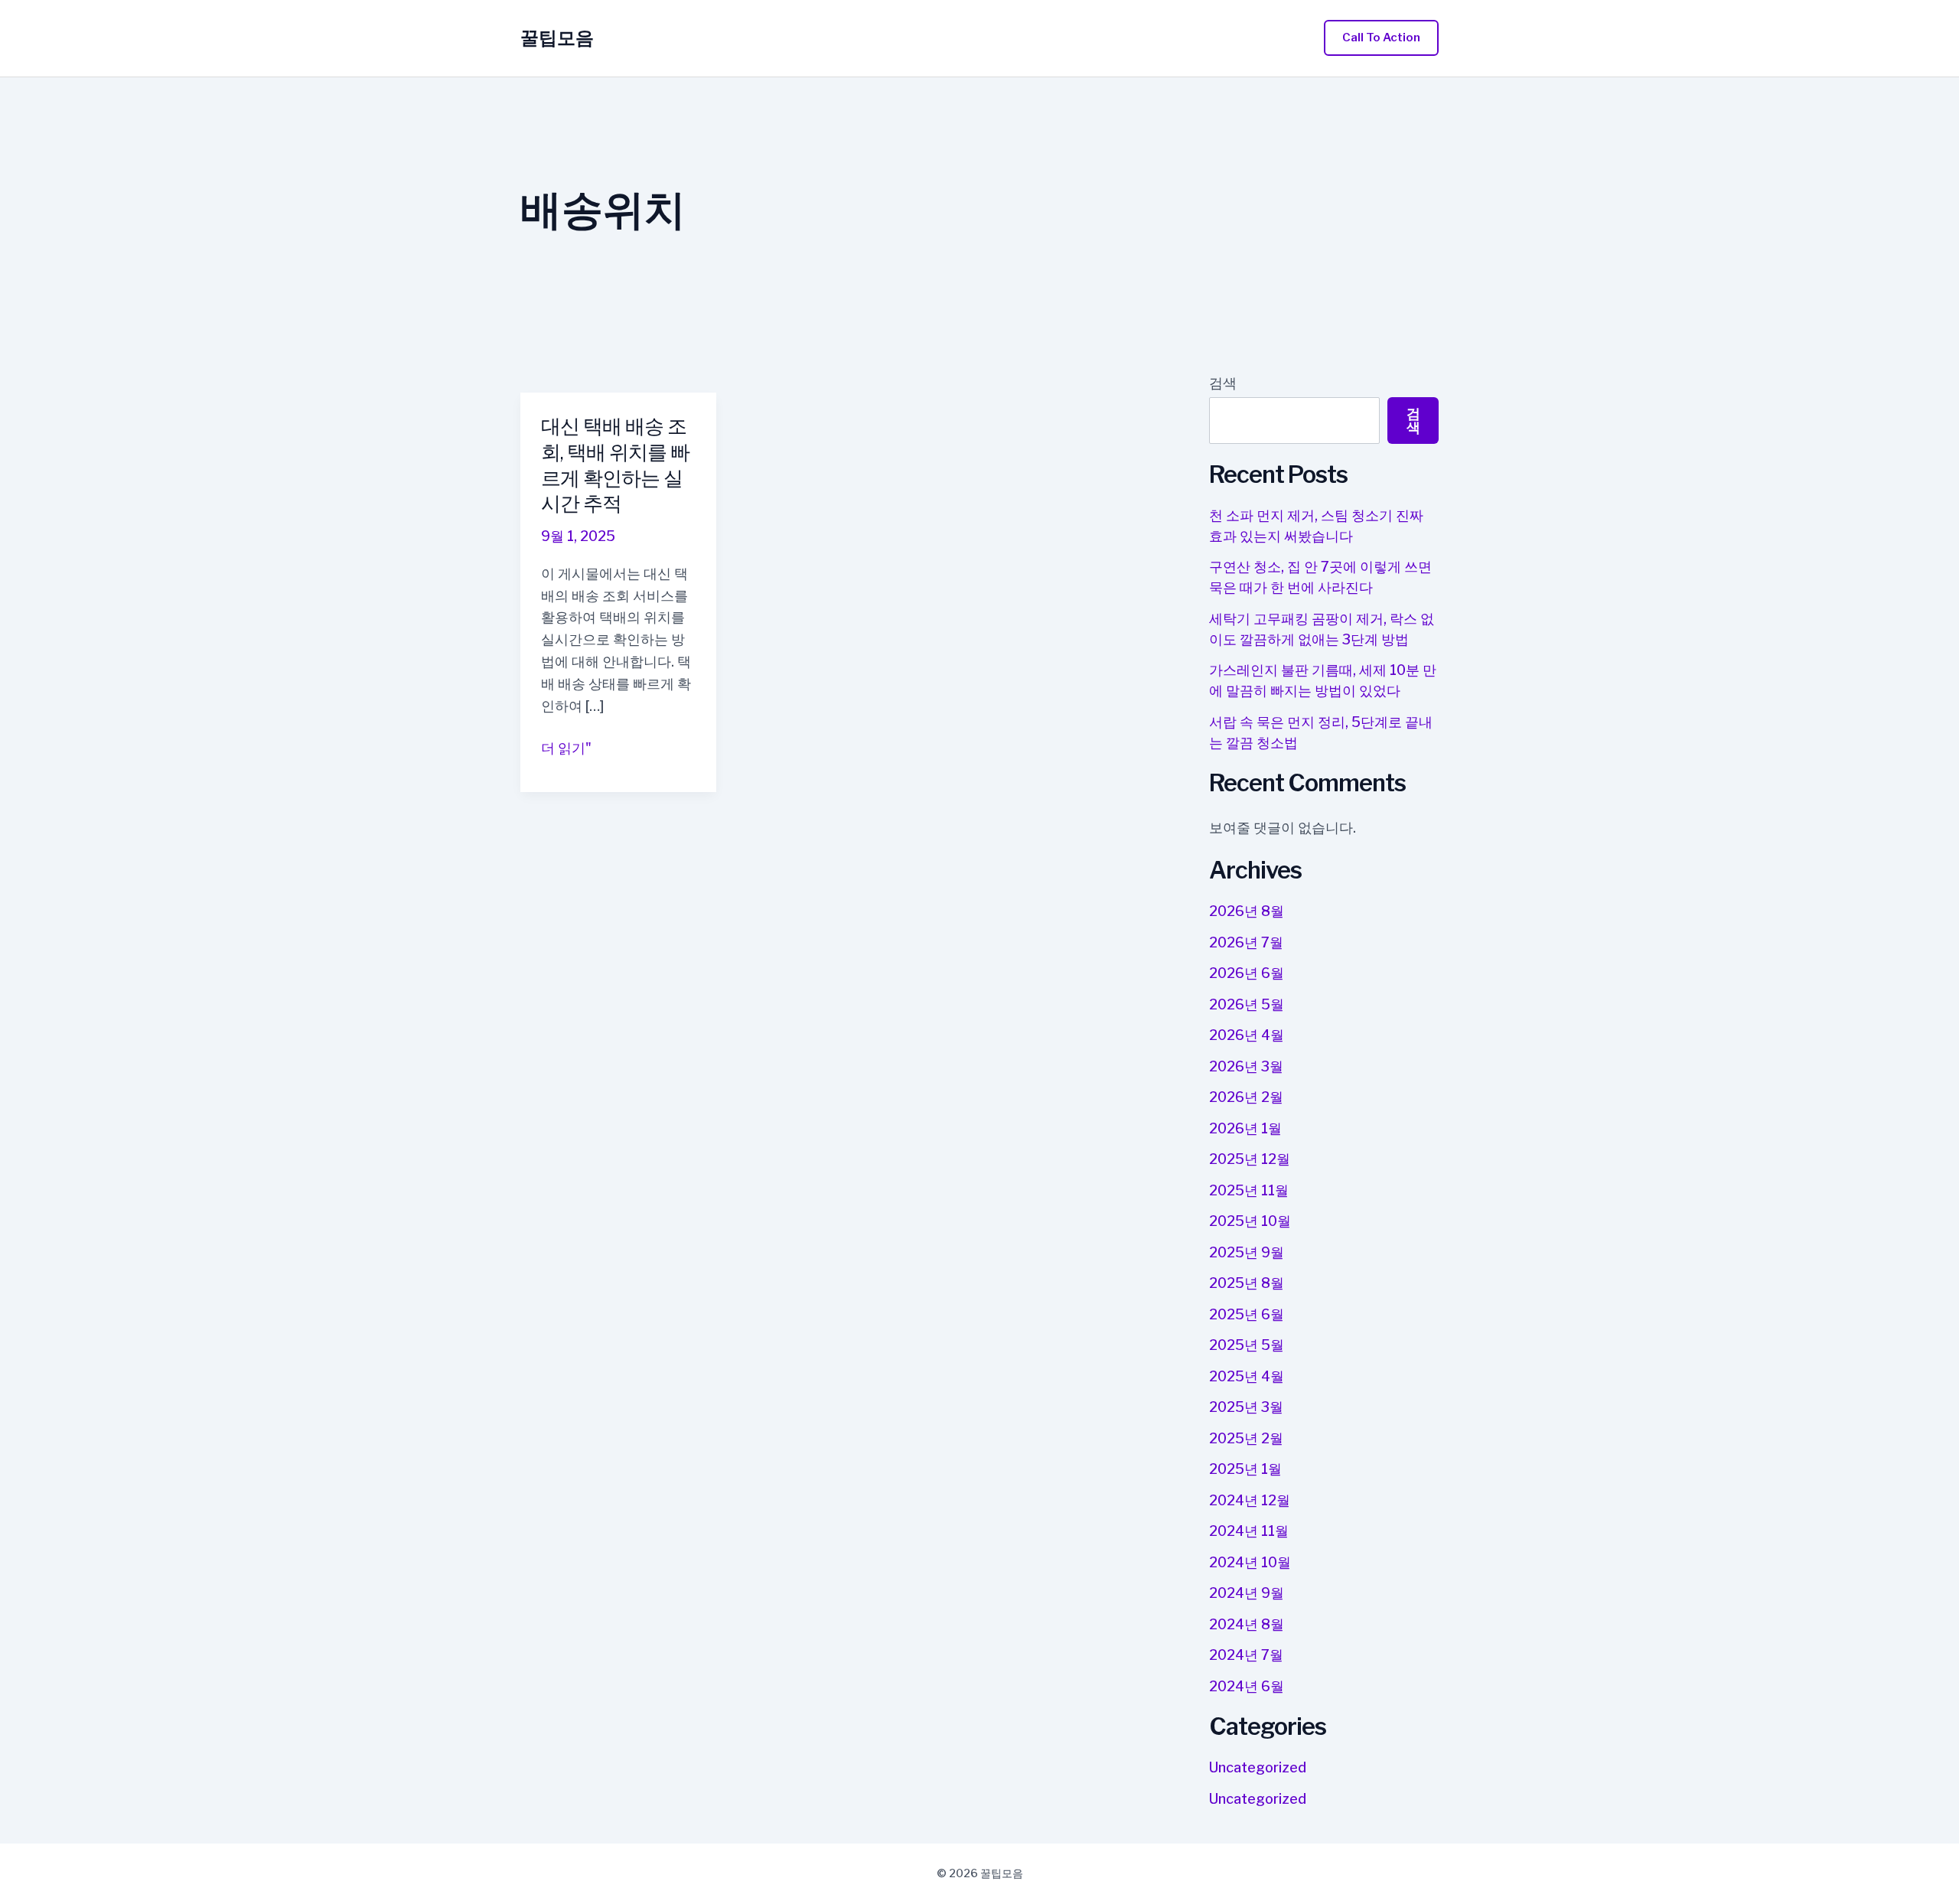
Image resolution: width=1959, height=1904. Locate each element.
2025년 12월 (1250, 1159)
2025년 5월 (1247, 1345)
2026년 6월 (1247, 973)
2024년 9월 (1247, 1593)
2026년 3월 (1246, 1066)
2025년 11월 (1249, 1190)
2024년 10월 (1250, 1562)
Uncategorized (1258, 1767)
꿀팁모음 (557, 38)
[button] (1381, 38)
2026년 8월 (1247, 911)
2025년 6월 (1247, 1314)
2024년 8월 (1247, 1624)
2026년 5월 (1247, 1004)
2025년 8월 (1247, 1283)
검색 (1223, 383)
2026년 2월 (1246, 1097)
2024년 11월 (1249, 1531)
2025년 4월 (1247, 1376)
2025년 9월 (1247, 1252)
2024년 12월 (1250, 1500)
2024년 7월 (1246, 1655)
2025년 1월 (1245, 1469)
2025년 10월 (1250, 1221)
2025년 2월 (1246, 1438)
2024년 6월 (1247, 1686)
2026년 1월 (1245, 1128)
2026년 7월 (1246, 942)
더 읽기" (566, 750)
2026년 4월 (1247, 1035)
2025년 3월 (1246, 1407)
